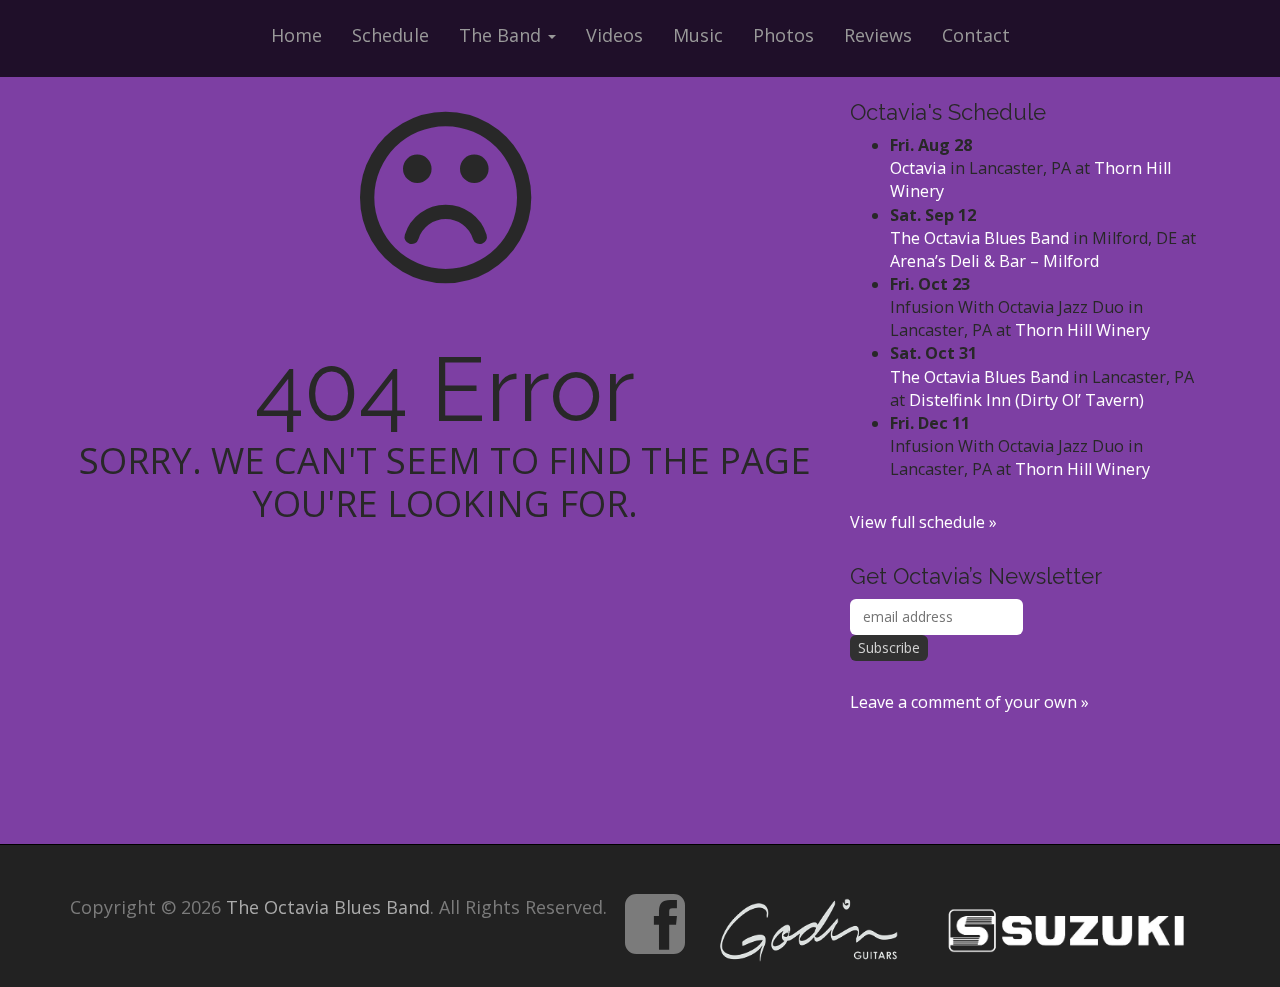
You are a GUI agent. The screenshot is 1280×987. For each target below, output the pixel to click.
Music (698, 35)
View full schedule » (923, 522)
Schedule (390, 35)
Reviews (878, 35)
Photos (783, 35)
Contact (976, 35)
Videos (614, 35)
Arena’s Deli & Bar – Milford (994, 261)
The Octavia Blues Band (979, 238)
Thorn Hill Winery (1082, 330)
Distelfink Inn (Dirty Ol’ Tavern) (1026, 400)
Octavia (918, 168)
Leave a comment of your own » (969, 702)
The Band (502, 35)
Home (296, 35)
